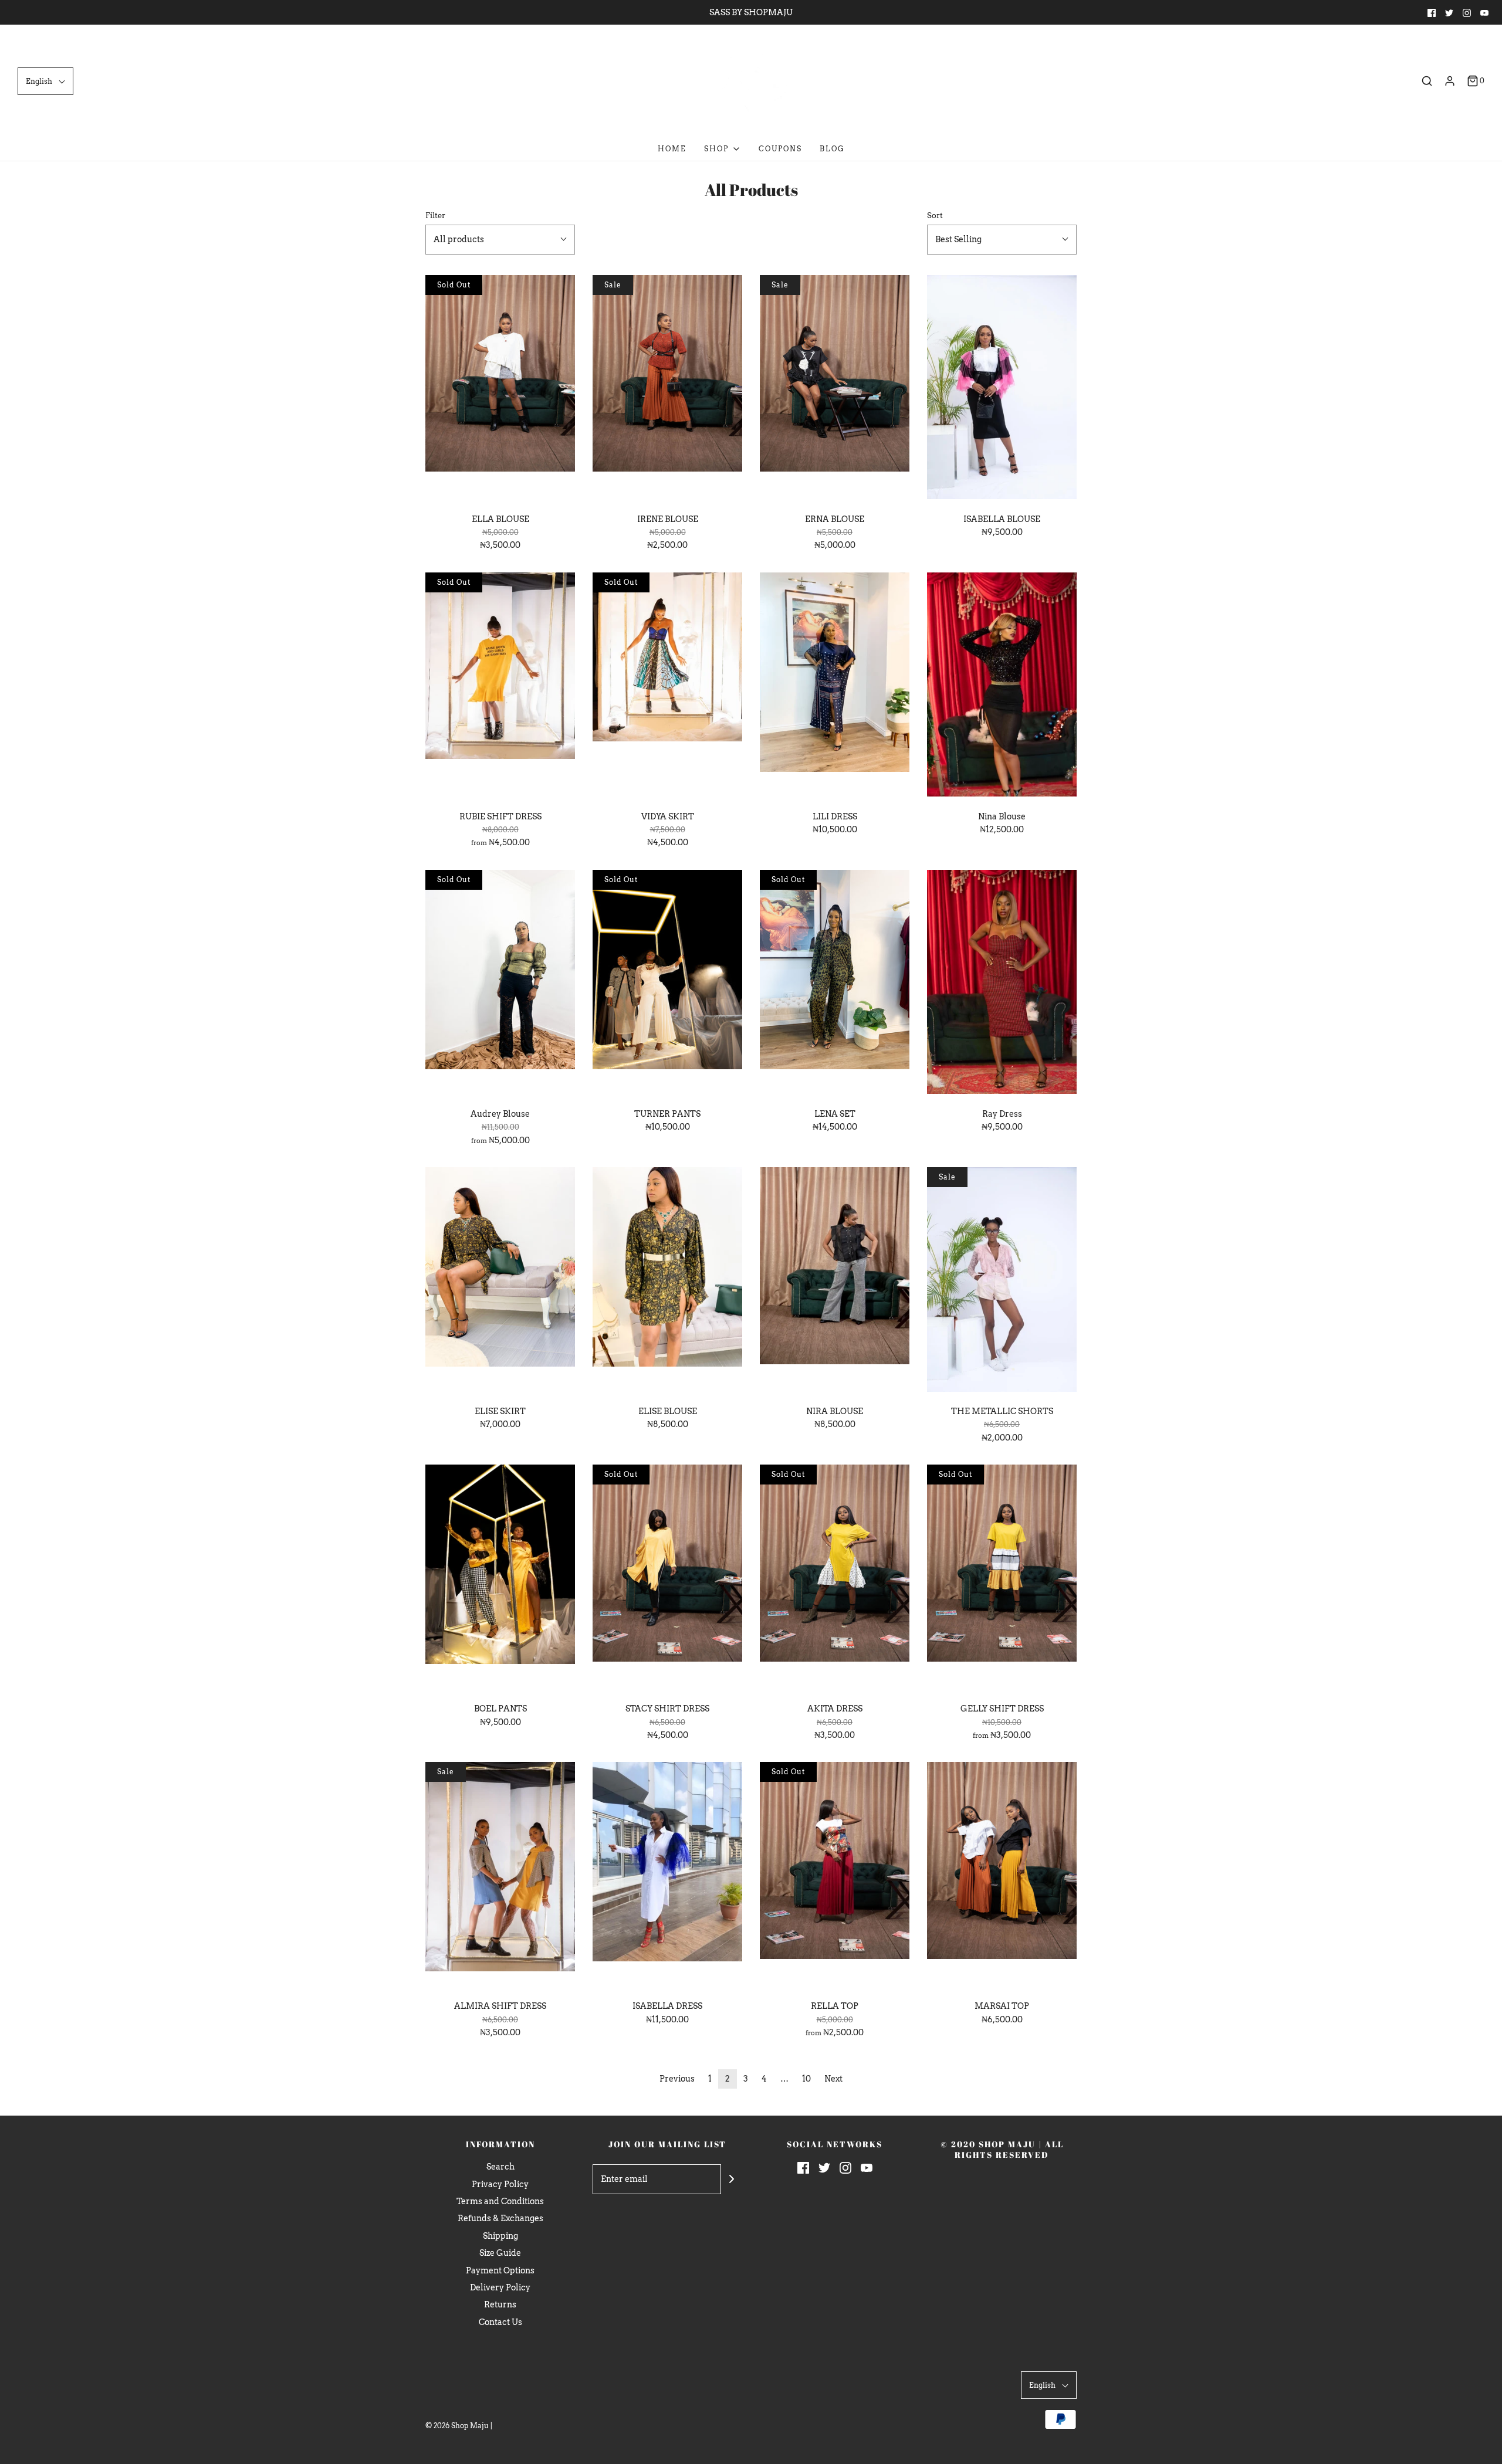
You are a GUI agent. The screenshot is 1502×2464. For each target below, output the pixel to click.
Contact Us (500, 2322)
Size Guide (500, 2253)
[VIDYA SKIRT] (667, 687)
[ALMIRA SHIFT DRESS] (500, 1876)
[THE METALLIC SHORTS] (1002, 1282)
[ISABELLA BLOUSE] (1002, 389)
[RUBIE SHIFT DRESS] (500, 687)
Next (833, 2079)
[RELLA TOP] (835, 1876)
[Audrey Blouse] (500, 984)
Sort (935, 216)
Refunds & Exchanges (500, 2218)
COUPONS (780, 149)
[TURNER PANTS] (667, 984)
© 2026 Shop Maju (457, 2426)
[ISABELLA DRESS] (667, 1876)
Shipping (500, 2236)
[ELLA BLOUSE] (500, 389)
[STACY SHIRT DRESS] (667, 1579)
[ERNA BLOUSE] (835, 389)
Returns (500, 2304)
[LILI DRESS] (835, 687)
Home (672, 149)
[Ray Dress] (1002, 984)
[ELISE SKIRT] (500, 1282)
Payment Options (500, 2270)
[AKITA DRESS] (835, 1579)
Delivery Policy (500, 2287)
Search (500, 2167)
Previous (677, 2079)
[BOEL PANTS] (500, 1579)
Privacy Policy (500, 2184)
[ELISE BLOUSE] (667, 1282)
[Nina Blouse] (1002, 687)
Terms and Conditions (500, 2201)
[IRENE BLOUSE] (667, 389)
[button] (45, 81)
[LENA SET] (835, 984)
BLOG (832, 149)
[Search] (1427, 81)
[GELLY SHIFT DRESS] (1002, 1579)
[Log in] (1450, 81)
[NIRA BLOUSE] (835, 1282)
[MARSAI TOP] (1002, 1876)
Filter (435, 216)
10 (806, 2079)
